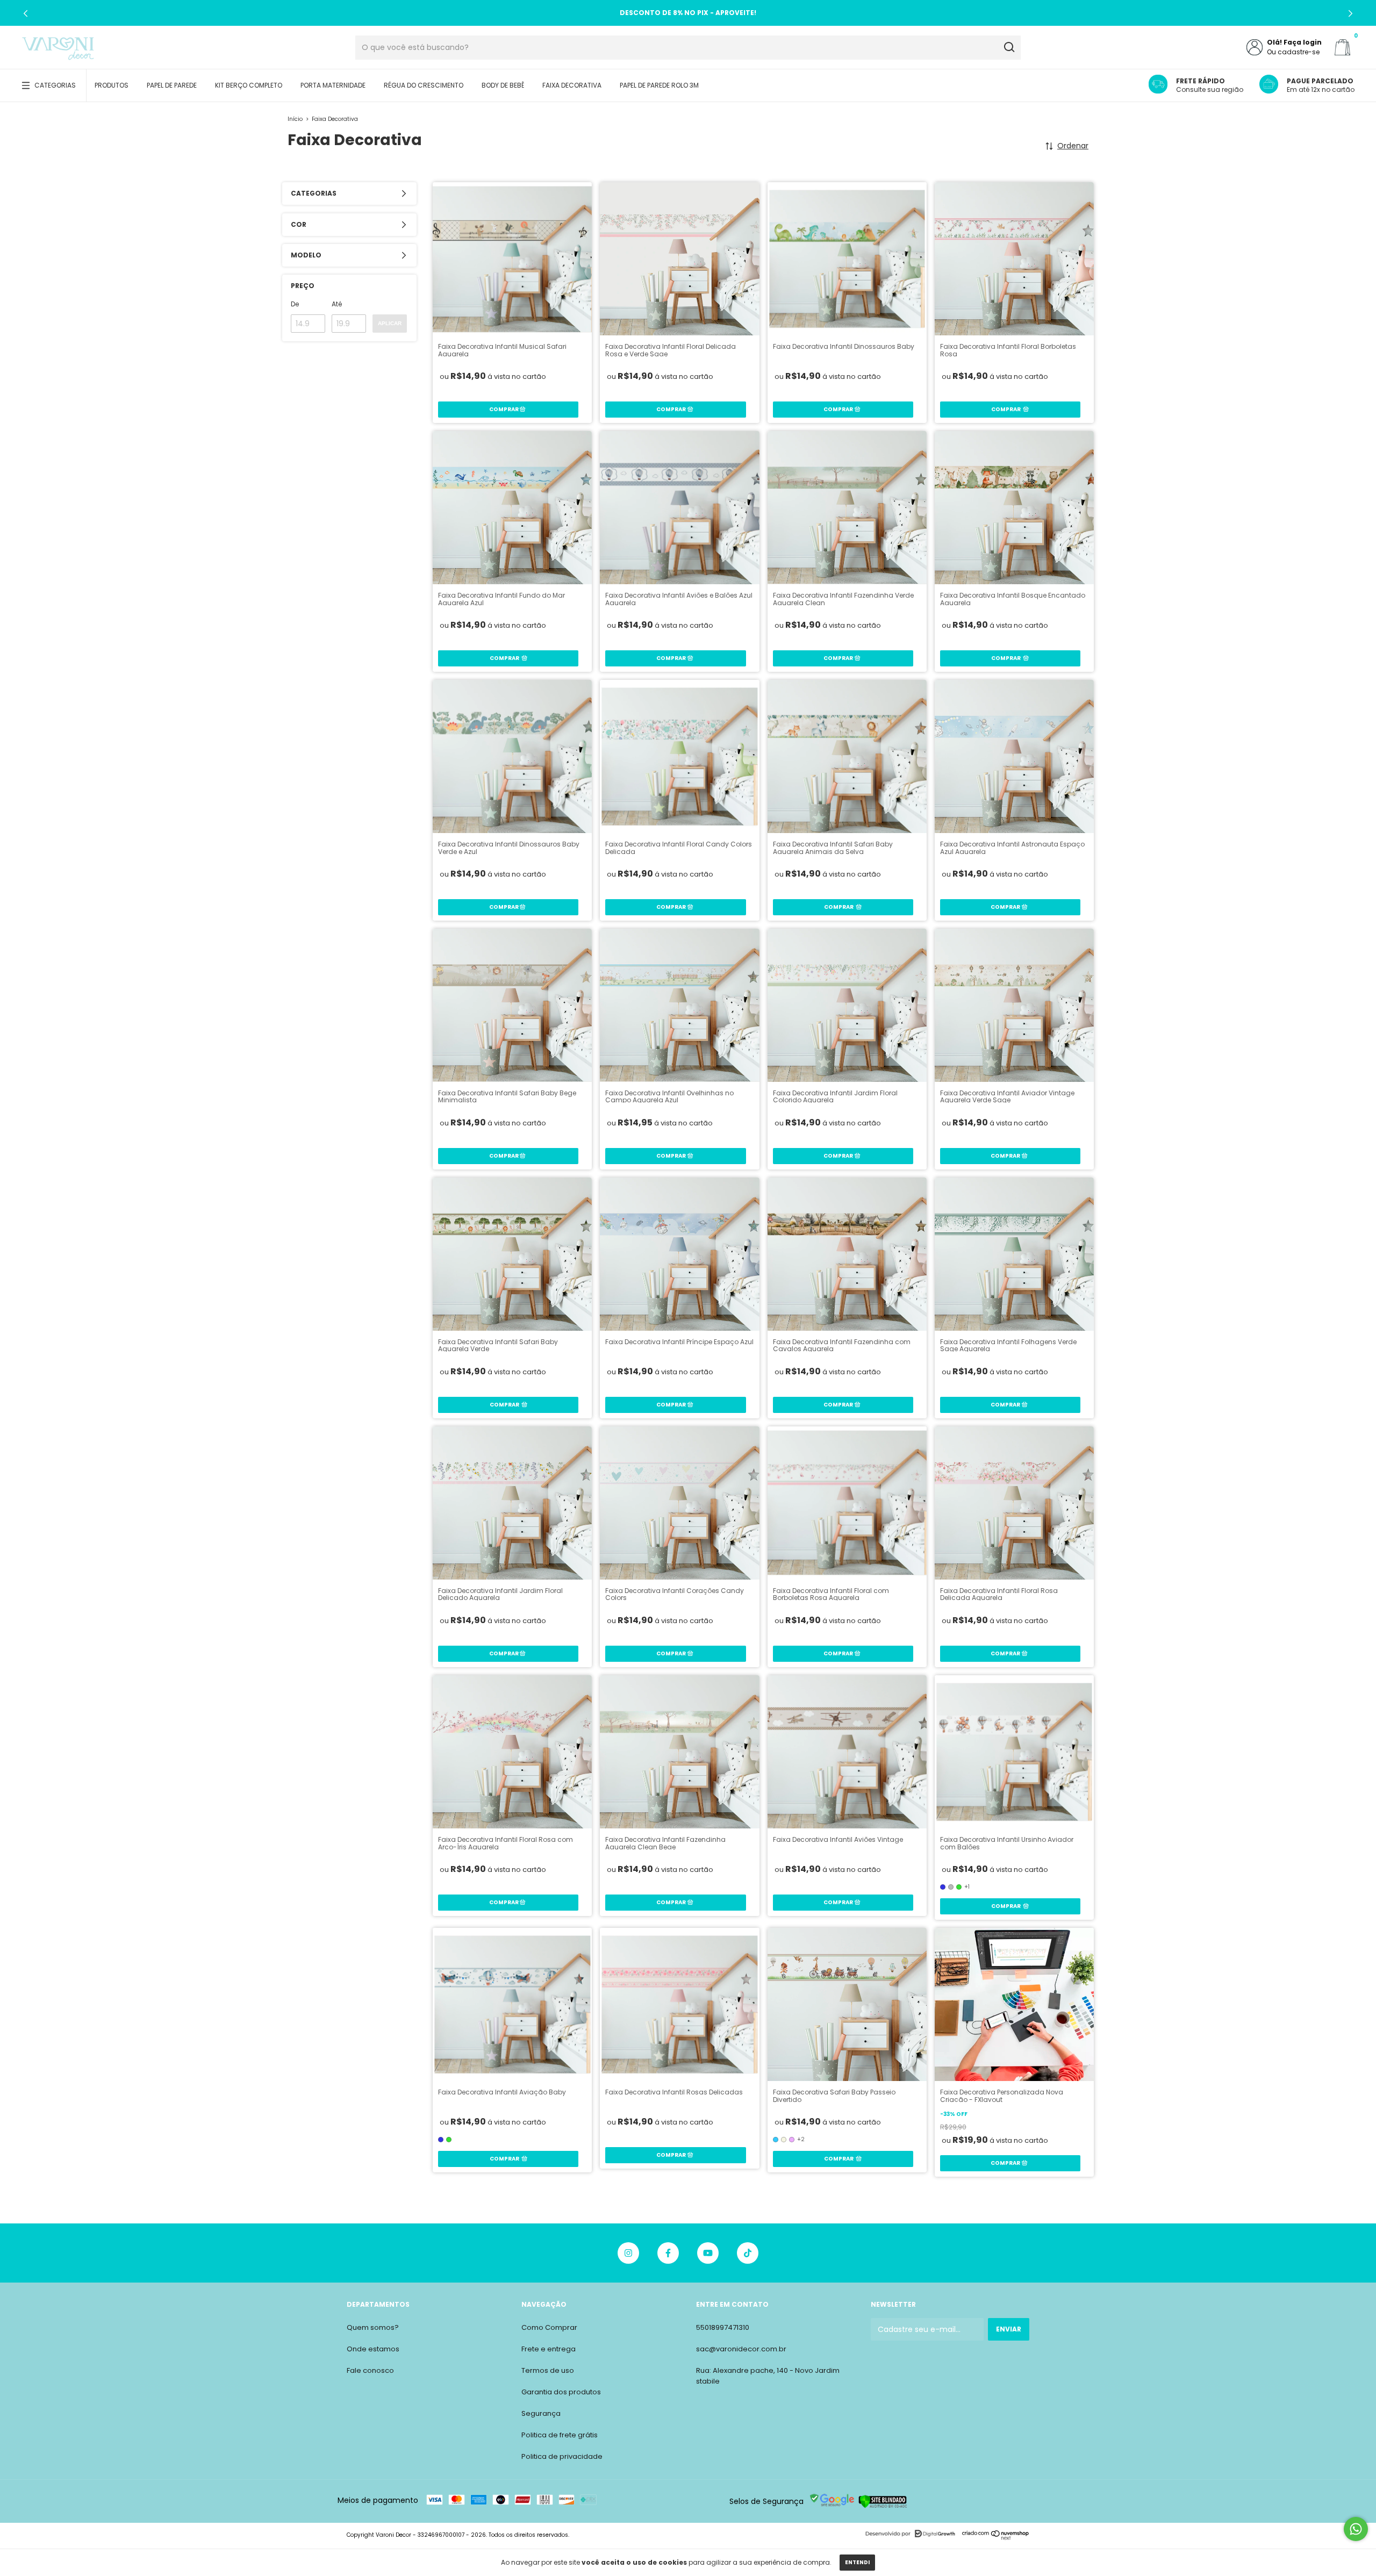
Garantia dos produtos (561, 2392)
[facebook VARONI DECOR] (668, 2253)
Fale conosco (370, 2370)
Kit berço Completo (249, 85)
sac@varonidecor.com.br (741, 2349)
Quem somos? (373, 2327)
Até (337, 304)
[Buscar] (1009, 47)
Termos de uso (548, 2370)
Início (295, 119)
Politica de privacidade (562, 2456)
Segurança (541, 2413)
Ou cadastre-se (1293, 52)
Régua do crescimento (424, 85)
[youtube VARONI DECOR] (708, 2253)
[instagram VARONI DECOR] (628, 2253)
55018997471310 (723, 2327)
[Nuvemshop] (996, 2538)
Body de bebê (503, 85)
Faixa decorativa (572, 85)
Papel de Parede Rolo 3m (659, 85)
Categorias (55, 85)
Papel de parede (172, 85)
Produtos (112, 85)
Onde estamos (373, 2349)
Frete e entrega (549, 2349)
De (295, 304)
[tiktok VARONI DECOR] (748, 2253)
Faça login (1303, 42)
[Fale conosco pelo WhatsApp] (1356, 2529)
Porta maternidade (333, 85)
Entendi (857, 2562)
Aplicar (390, 323)
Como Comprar (549, 2327)
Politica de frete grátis (560, 2435)
